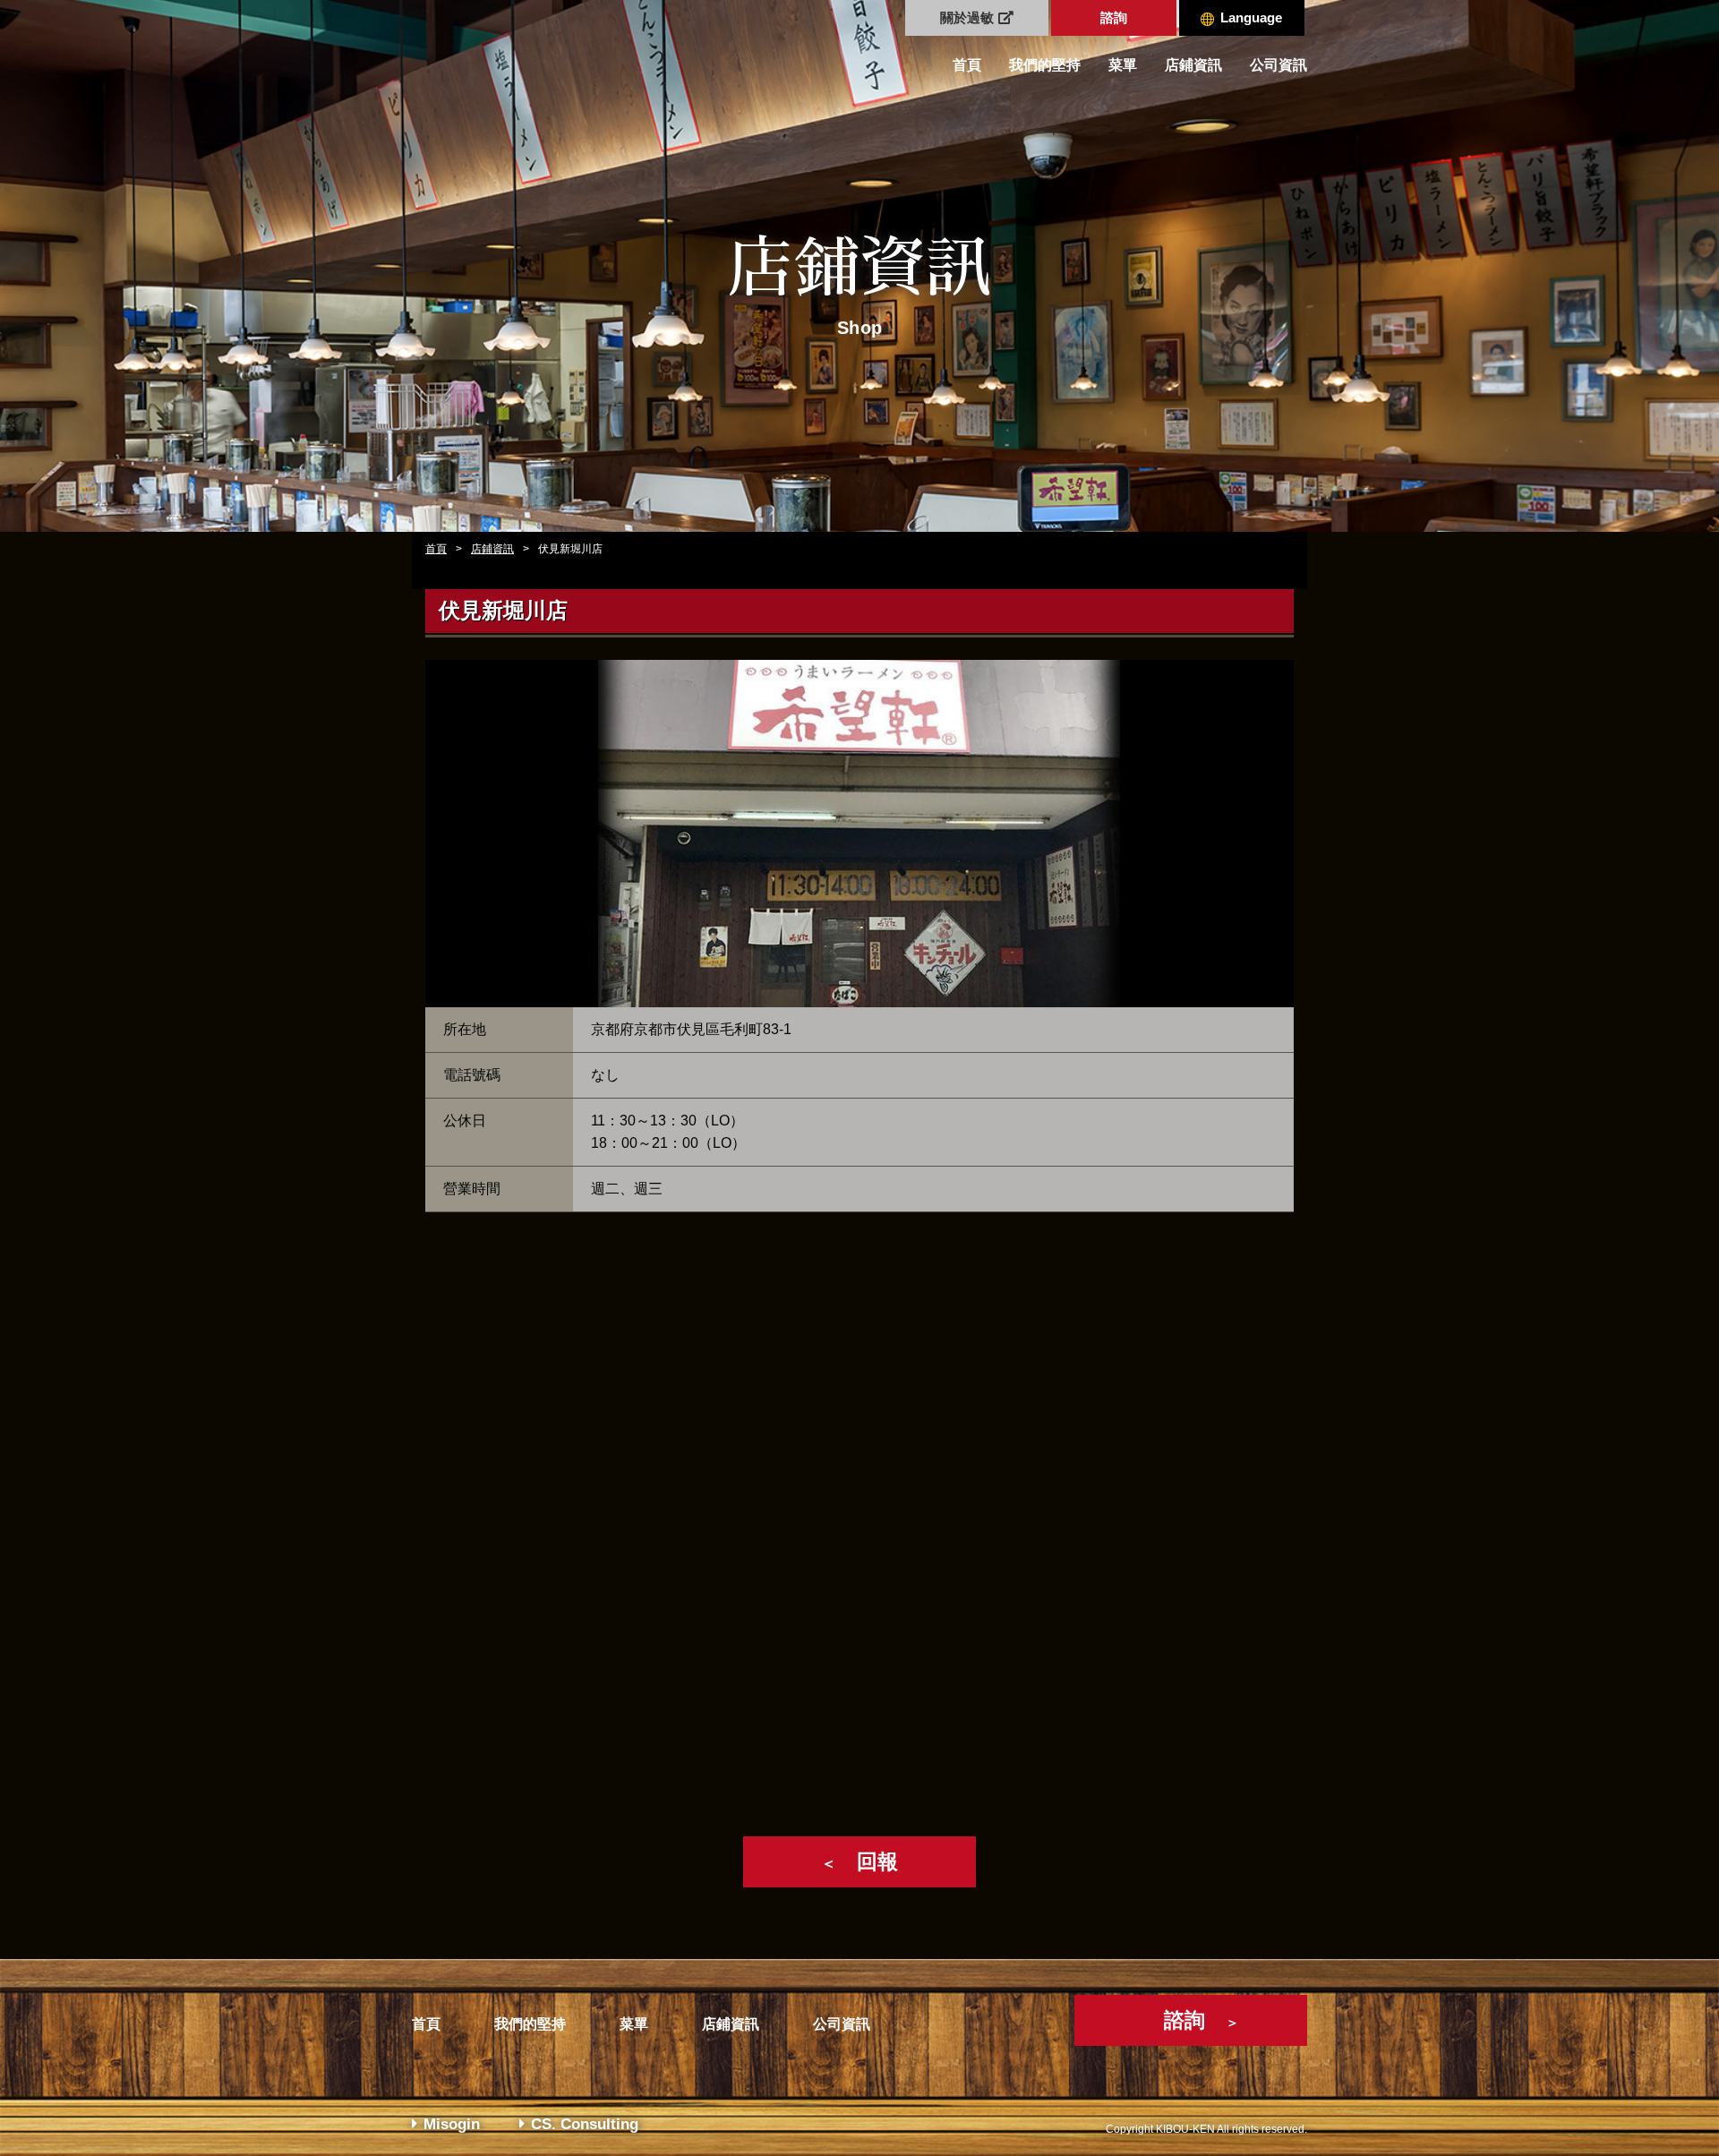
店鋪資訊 (1193, 65)
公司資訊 (1279, 65)
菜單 (1123, 65)
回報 (859, 1861)
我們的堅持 (1045, 65)
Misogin (452, 2124)
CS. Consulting (585, 2124)
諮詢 (1114, 17)
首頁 (967, 65)
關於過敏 (967, 17)
